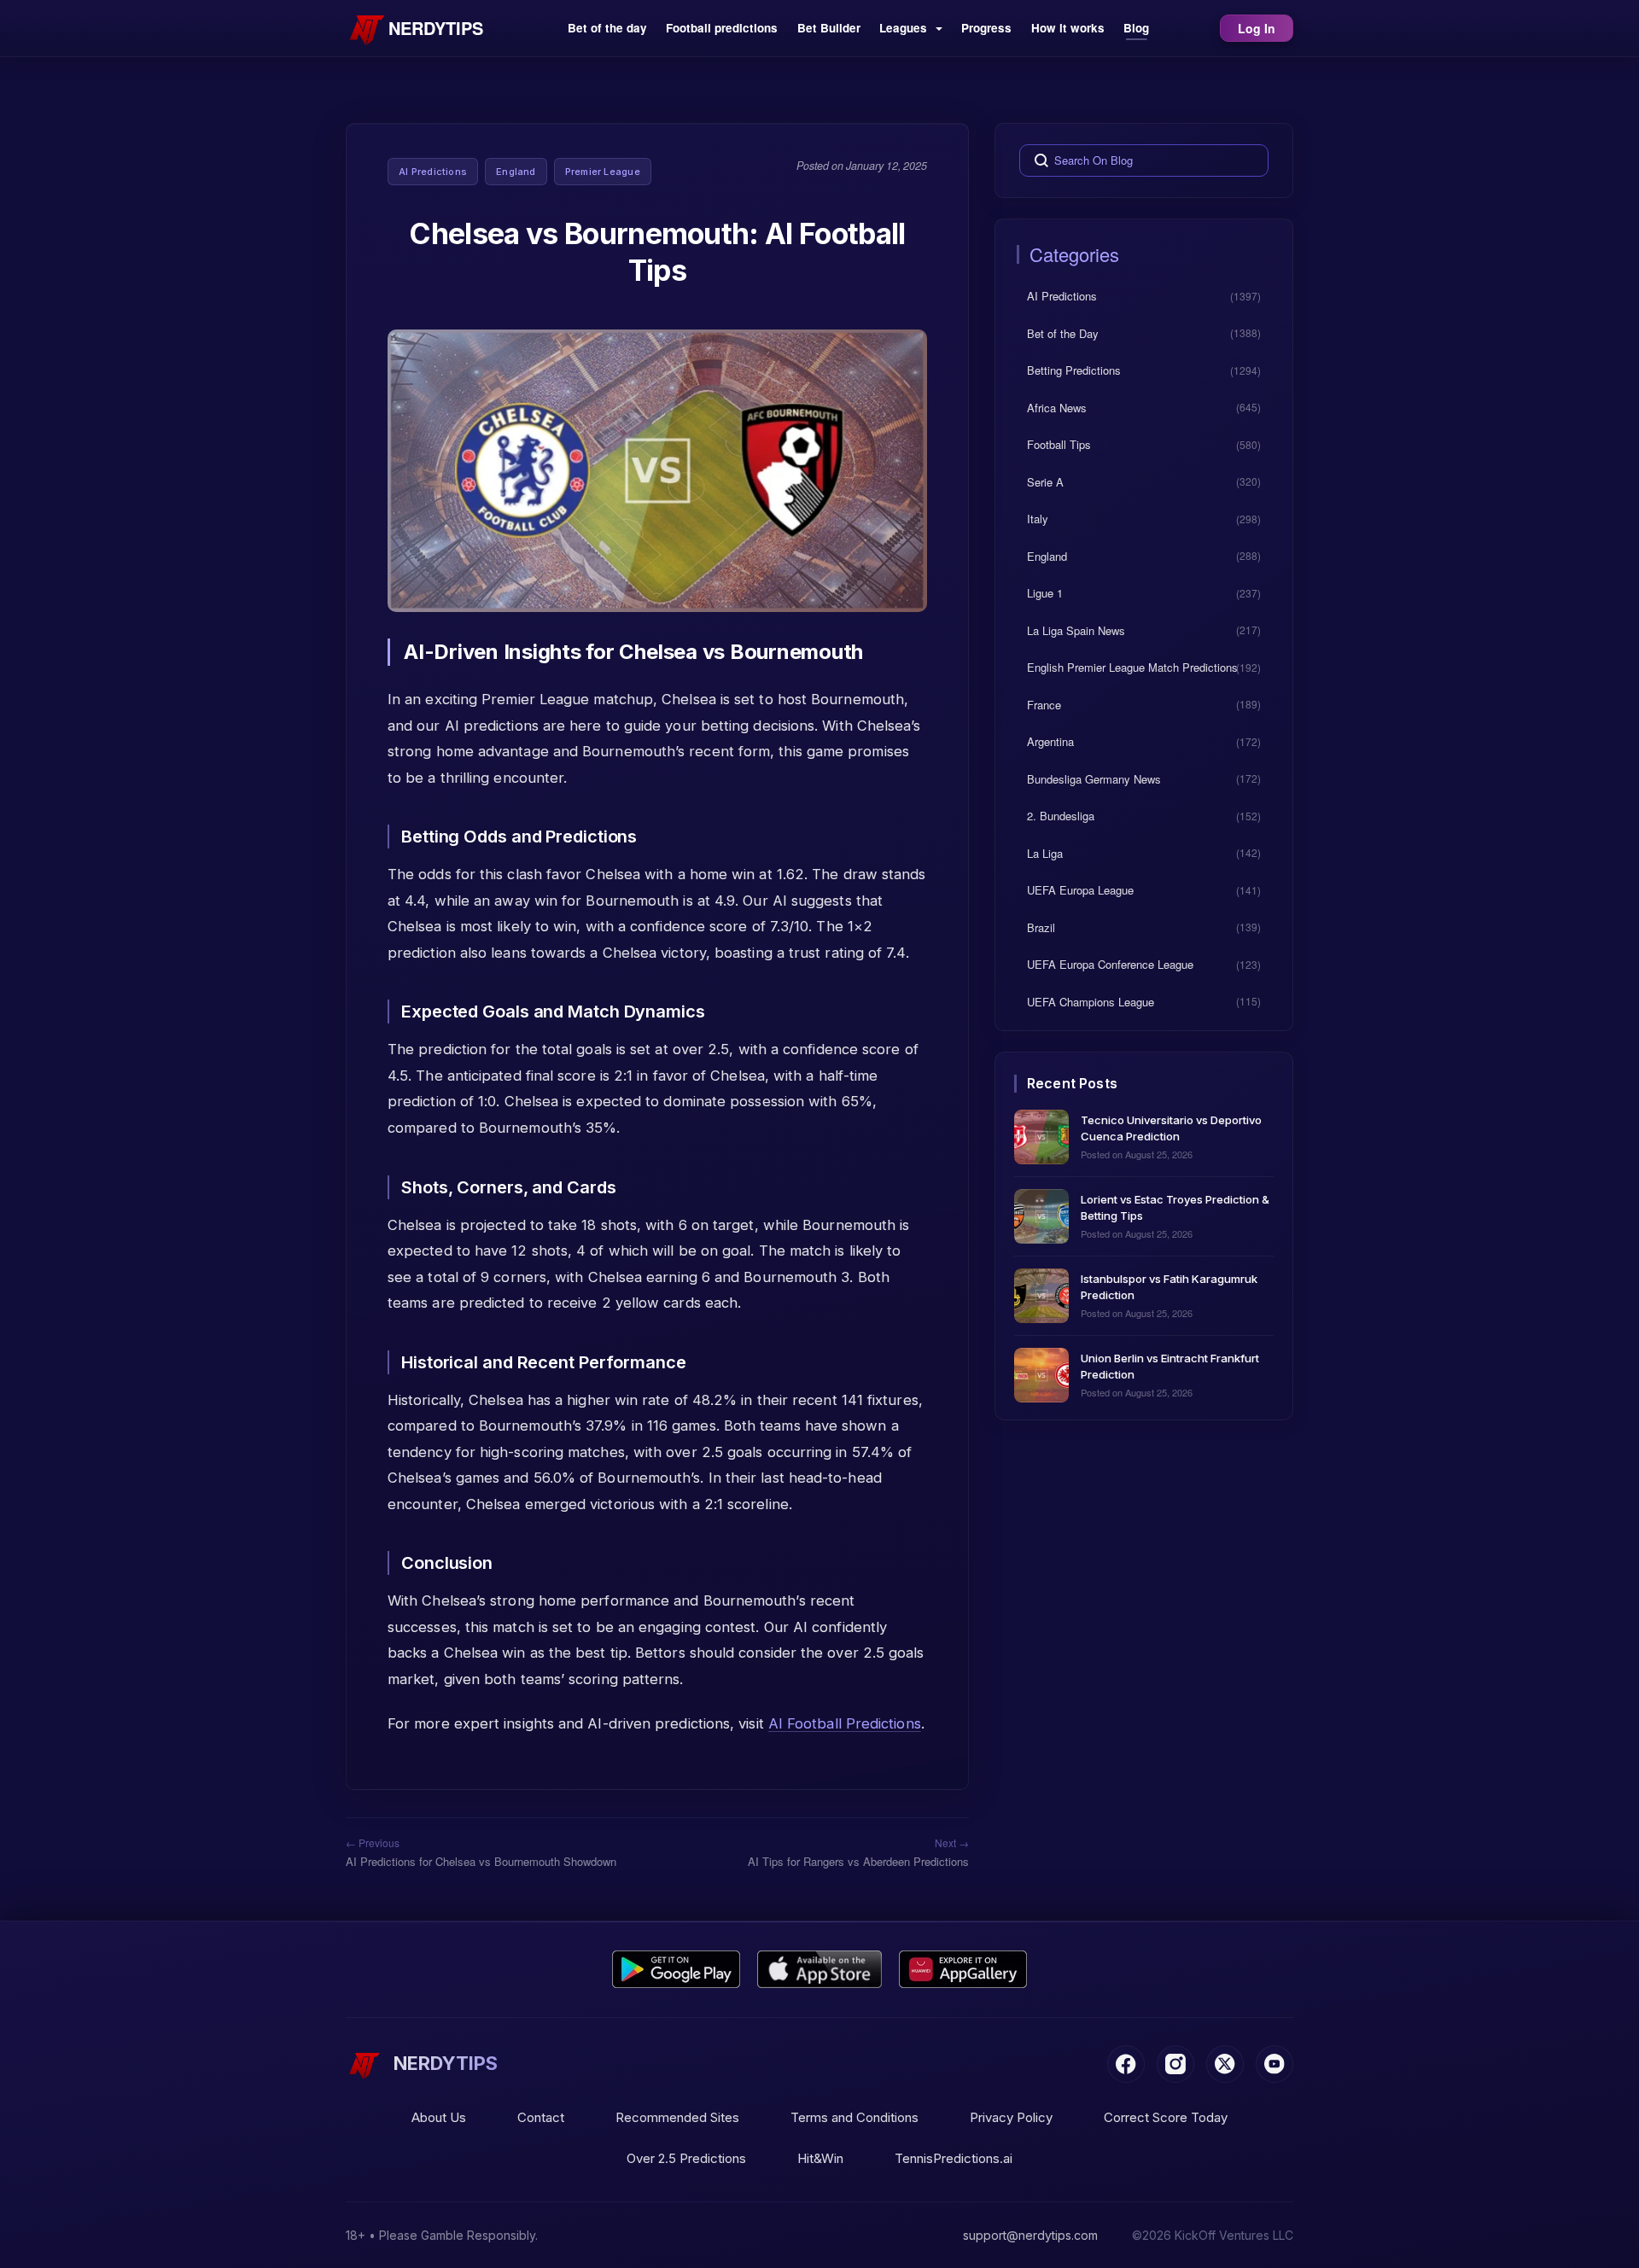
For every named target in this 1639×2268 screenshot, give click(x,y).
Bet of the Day (1063, 332)
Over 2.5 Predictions (686, 2158)
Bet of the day (607, 28)
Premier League (603, 172)
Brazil (1041, 927)
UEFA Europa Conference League (1110, 964)
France (1044, 704)
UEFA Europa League (1080, 890)
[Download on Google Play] (676, 1969)
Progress (986, 28)
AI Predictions (433, 172)
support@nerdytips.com (1030, 2235)
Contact (541, 2117)
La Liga (1045, 852)
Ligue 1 (1045, 593)
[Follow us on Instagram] (1175, 2064)
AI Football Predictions (845, 1723)
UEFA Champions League (1091, 1001)
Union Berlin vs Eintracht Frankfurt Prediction (1170, 1365)
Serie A (1045, 481)
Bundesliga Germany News (1094, 778)
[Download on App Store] (820, 1969)
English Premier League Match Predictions (1132, 667)
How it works (1068, 28)
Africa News (1057, 407)
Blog (1136, 28)
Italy (1038, 519)
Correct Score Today (1166, 2117)
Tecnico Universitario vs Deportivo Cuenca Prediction (1171, 1127)
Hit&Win (820, 2158)
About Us (439, 2117)
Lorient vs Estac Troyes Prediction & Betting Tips (1175, 1207)
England (516, 172)
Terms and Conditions (854, 2117)
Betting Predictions (1074, 370)
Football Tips (1059, 444)
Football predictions (722, 28)
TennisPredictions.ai (954, 2158)
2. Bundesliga (1061, 816)
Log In (1257, 28)
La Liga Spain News (1076, 630)
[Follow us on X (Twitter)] (1225, 2064)
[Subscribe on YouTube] (1274, 2064)
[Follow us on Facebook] (1126, 2064)
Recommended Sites (677, 2117)
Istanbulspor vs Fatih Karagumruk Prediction (1169, 1286)
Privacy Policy (1011, 2117)
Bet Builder (829, 28)
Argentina (1050, 741)
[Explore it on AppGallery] (963, 1969)
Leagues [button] (905, 28)
